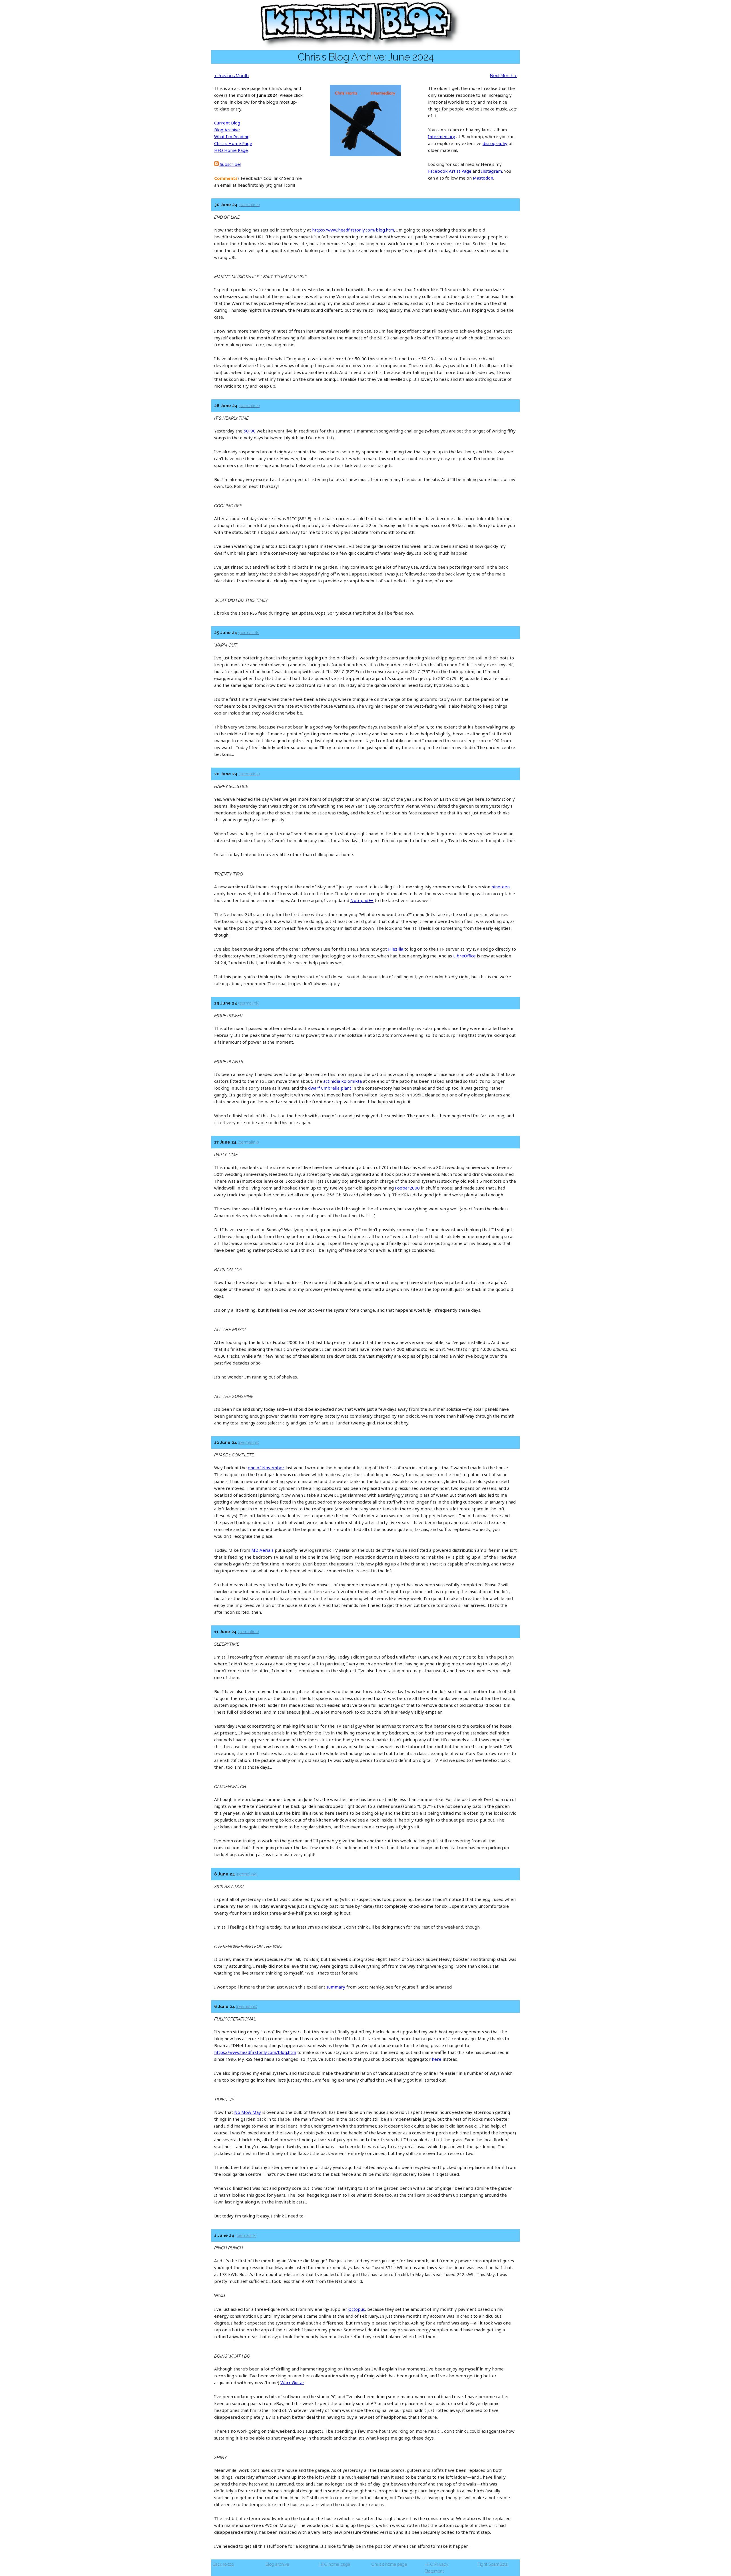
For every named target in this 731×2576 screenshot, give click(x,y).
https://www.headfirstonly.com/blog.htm (353, 230)
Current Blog (227, 123)
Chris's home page (389, 2564)
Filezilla (396, 949)
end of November (266, 1468)
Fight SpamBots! (493, 2564)
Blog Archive (227, 130)
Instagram (492, 171)
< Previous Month (231, 76)
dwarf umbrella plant (330, 1088)
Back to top (223, 2564)
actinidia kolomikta (343, 1081)
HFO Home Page (231, 150)
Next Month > (503, 76)
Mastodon (483, 178)
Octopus (357, 2309)
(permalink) (249, 205)
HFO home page (334, 2564)
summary (336, 1987)
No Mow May (248, 2112)
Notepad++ (362, 900)
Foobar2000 (407, 1188)
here (437, 2059)
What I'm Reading (232, 136)
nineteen (501, 887)
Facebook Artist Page (450, 171)
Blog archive (277, 2564)
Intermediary (442, 136)
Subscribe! (230, 164)
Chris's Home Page (233, 143)
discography (495, 143)
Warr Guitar (292, 2382)
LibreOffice (464, 956)
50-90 (250, 431)
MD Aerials (262, 1550)
